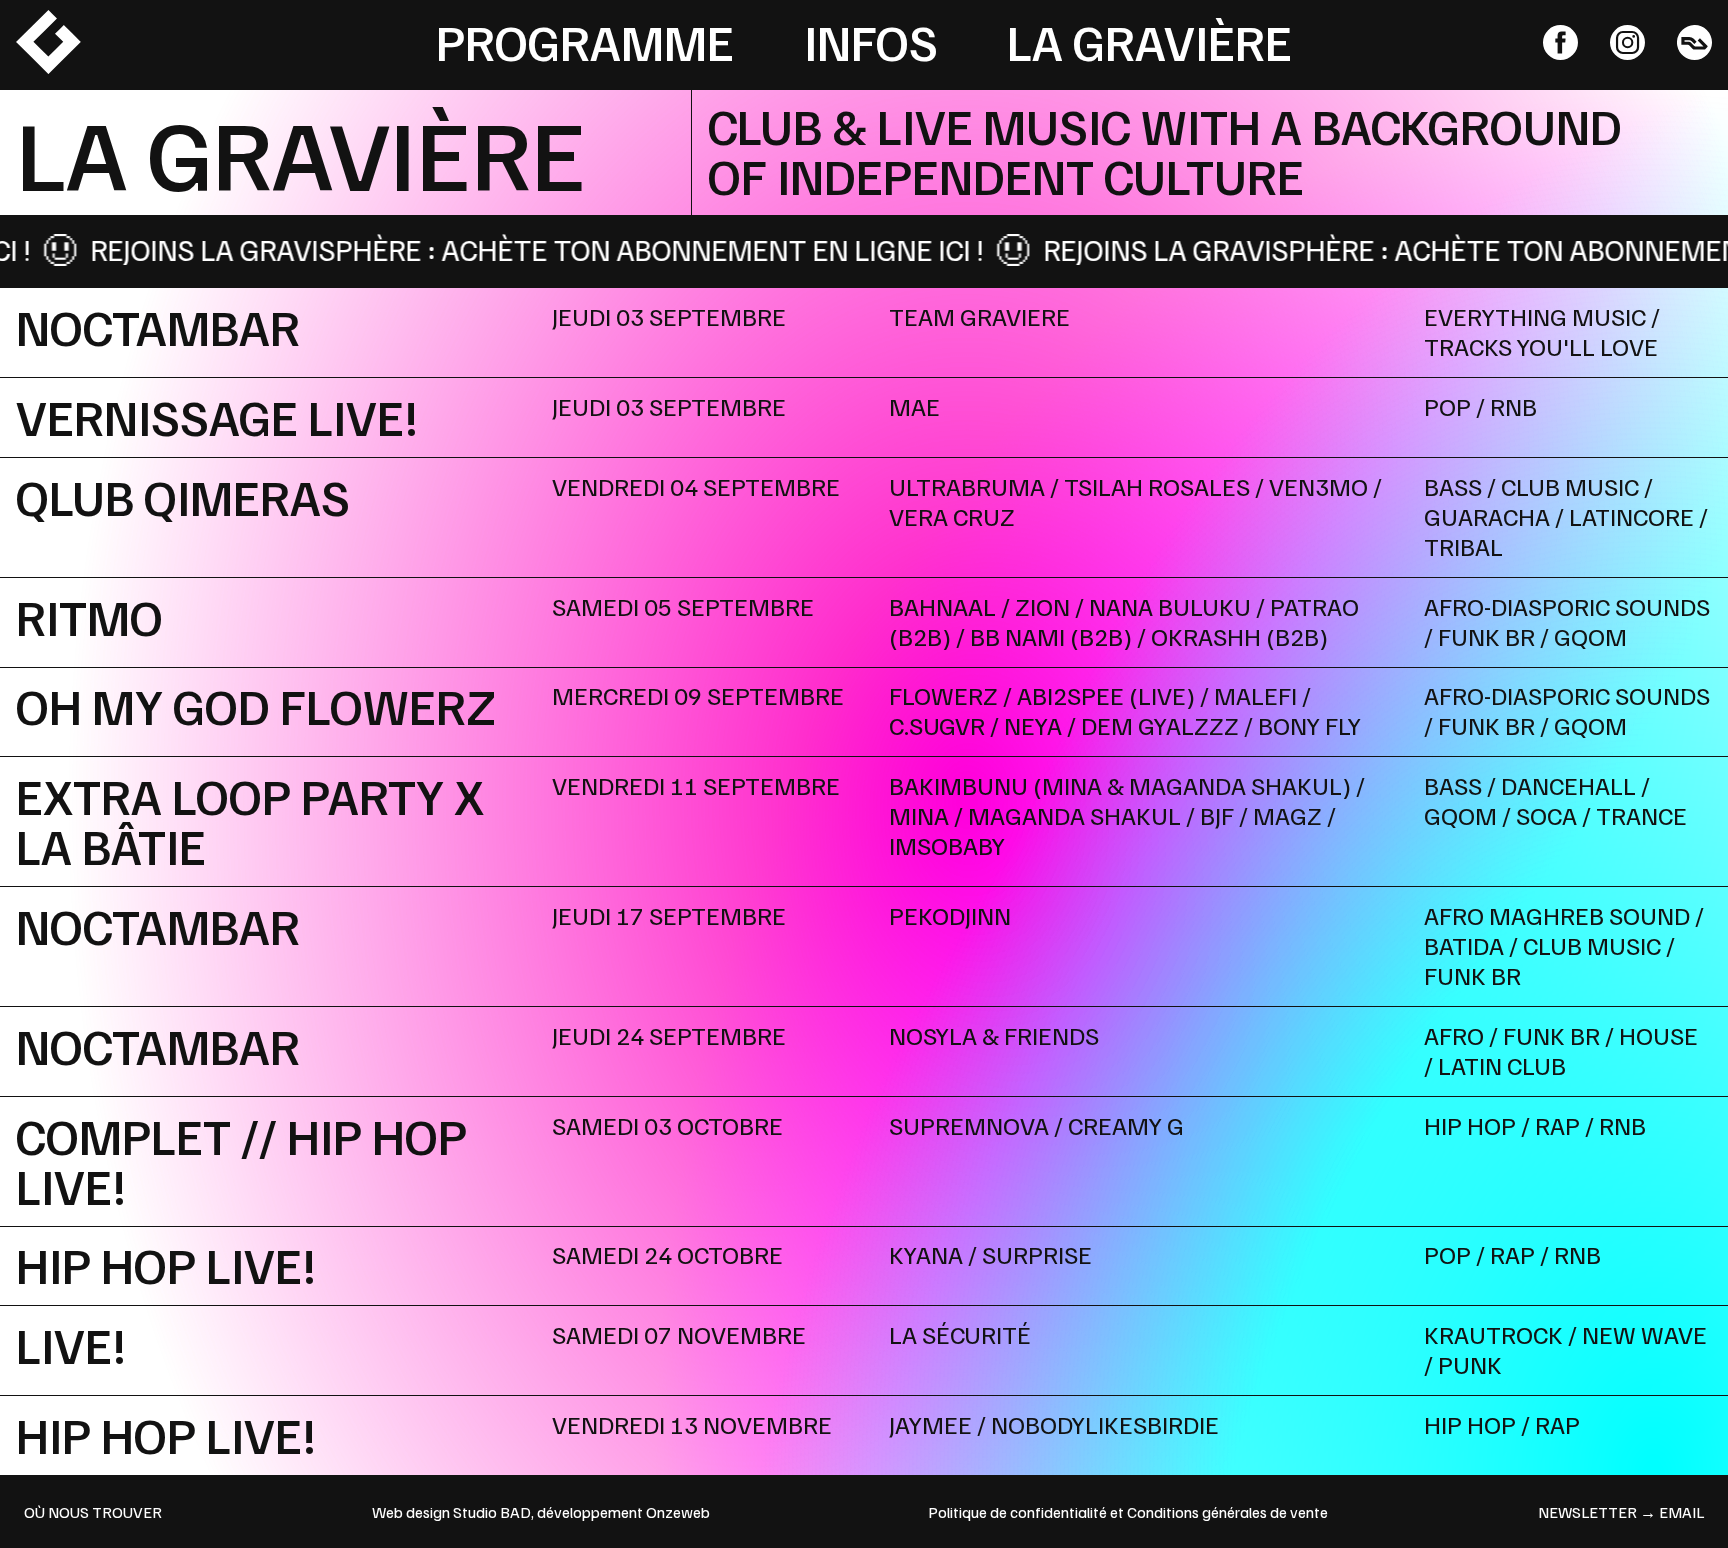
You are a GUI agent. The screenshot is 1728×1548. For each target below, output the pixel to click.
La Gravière (1149, 41)
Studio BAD (492, 1512)
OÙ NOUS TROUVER (93, 1512)
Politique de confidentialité (1017, 1512)
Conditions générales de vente (1227, 1512)
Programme (585, 41)
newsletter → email (1621, 1512)
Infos (871, 41)
